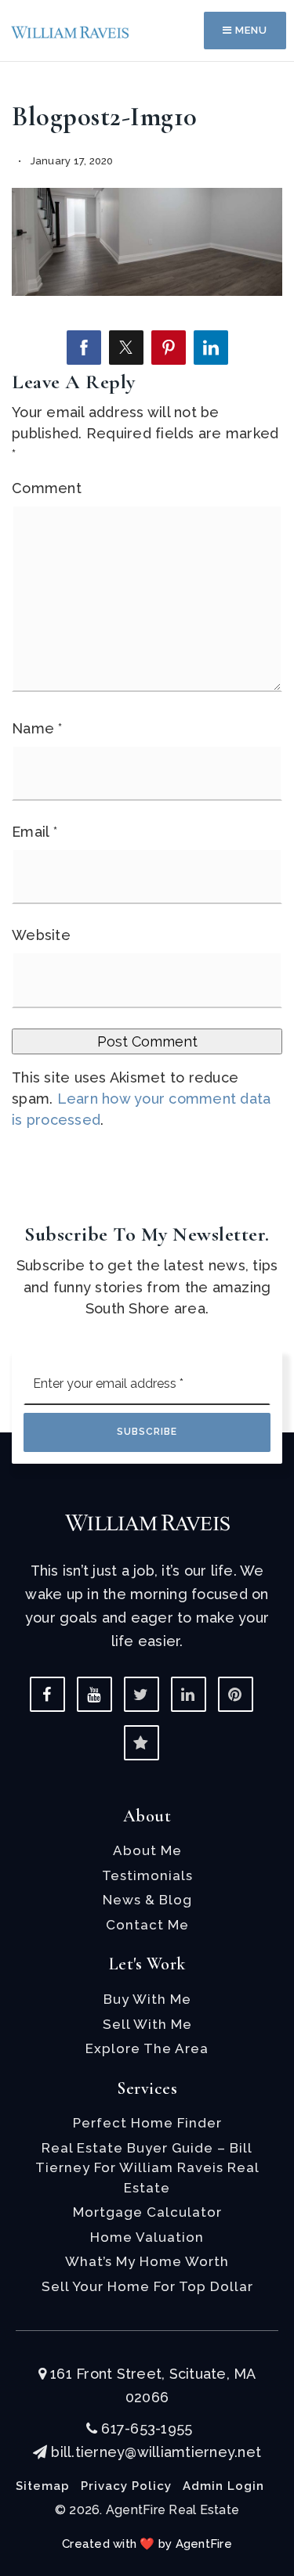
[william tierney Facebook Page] (47, 1694)
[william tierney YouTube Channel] (94, 1694)
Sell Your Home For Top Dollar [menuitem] (147, 2286)
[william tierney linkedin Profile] (189, 1694)
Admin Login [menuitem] (223, 2486)
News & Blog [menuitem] (147, 1900)
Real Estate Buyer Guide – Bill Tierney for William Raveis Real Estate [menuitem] (147, 2168)
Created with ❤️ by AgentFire (147, 2544)
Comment (47, 488)
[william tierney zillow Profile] (142, 1743)
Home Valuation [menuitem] (147, 2237)
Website (41, 935)
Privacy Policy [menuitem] (126, 2486)
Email (34, 832)
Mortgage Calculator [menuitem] (147, 2212)
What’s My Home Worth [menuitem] (147, 2261)
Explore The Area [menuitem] (147, 2048)
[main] (147, 591)
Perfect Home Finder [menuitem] (147, 2123)
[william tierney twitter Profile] (142, 1694)
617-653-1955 (145, 2428)
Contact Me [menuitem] (147, 1925)
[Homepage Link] (71, 31)
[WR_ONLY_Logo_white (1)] (147, 1521)
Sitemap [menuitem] (43, 2486)
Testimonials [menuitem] (147, 1875)
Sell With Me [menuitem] (147, 2024)
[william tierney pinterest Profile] (236, 1694)
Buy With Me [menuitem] (147, 1999)
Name (37, 728)
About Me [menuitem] (147, 1850)
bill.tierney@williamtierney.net (156, 2452)
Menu (250, 30)
